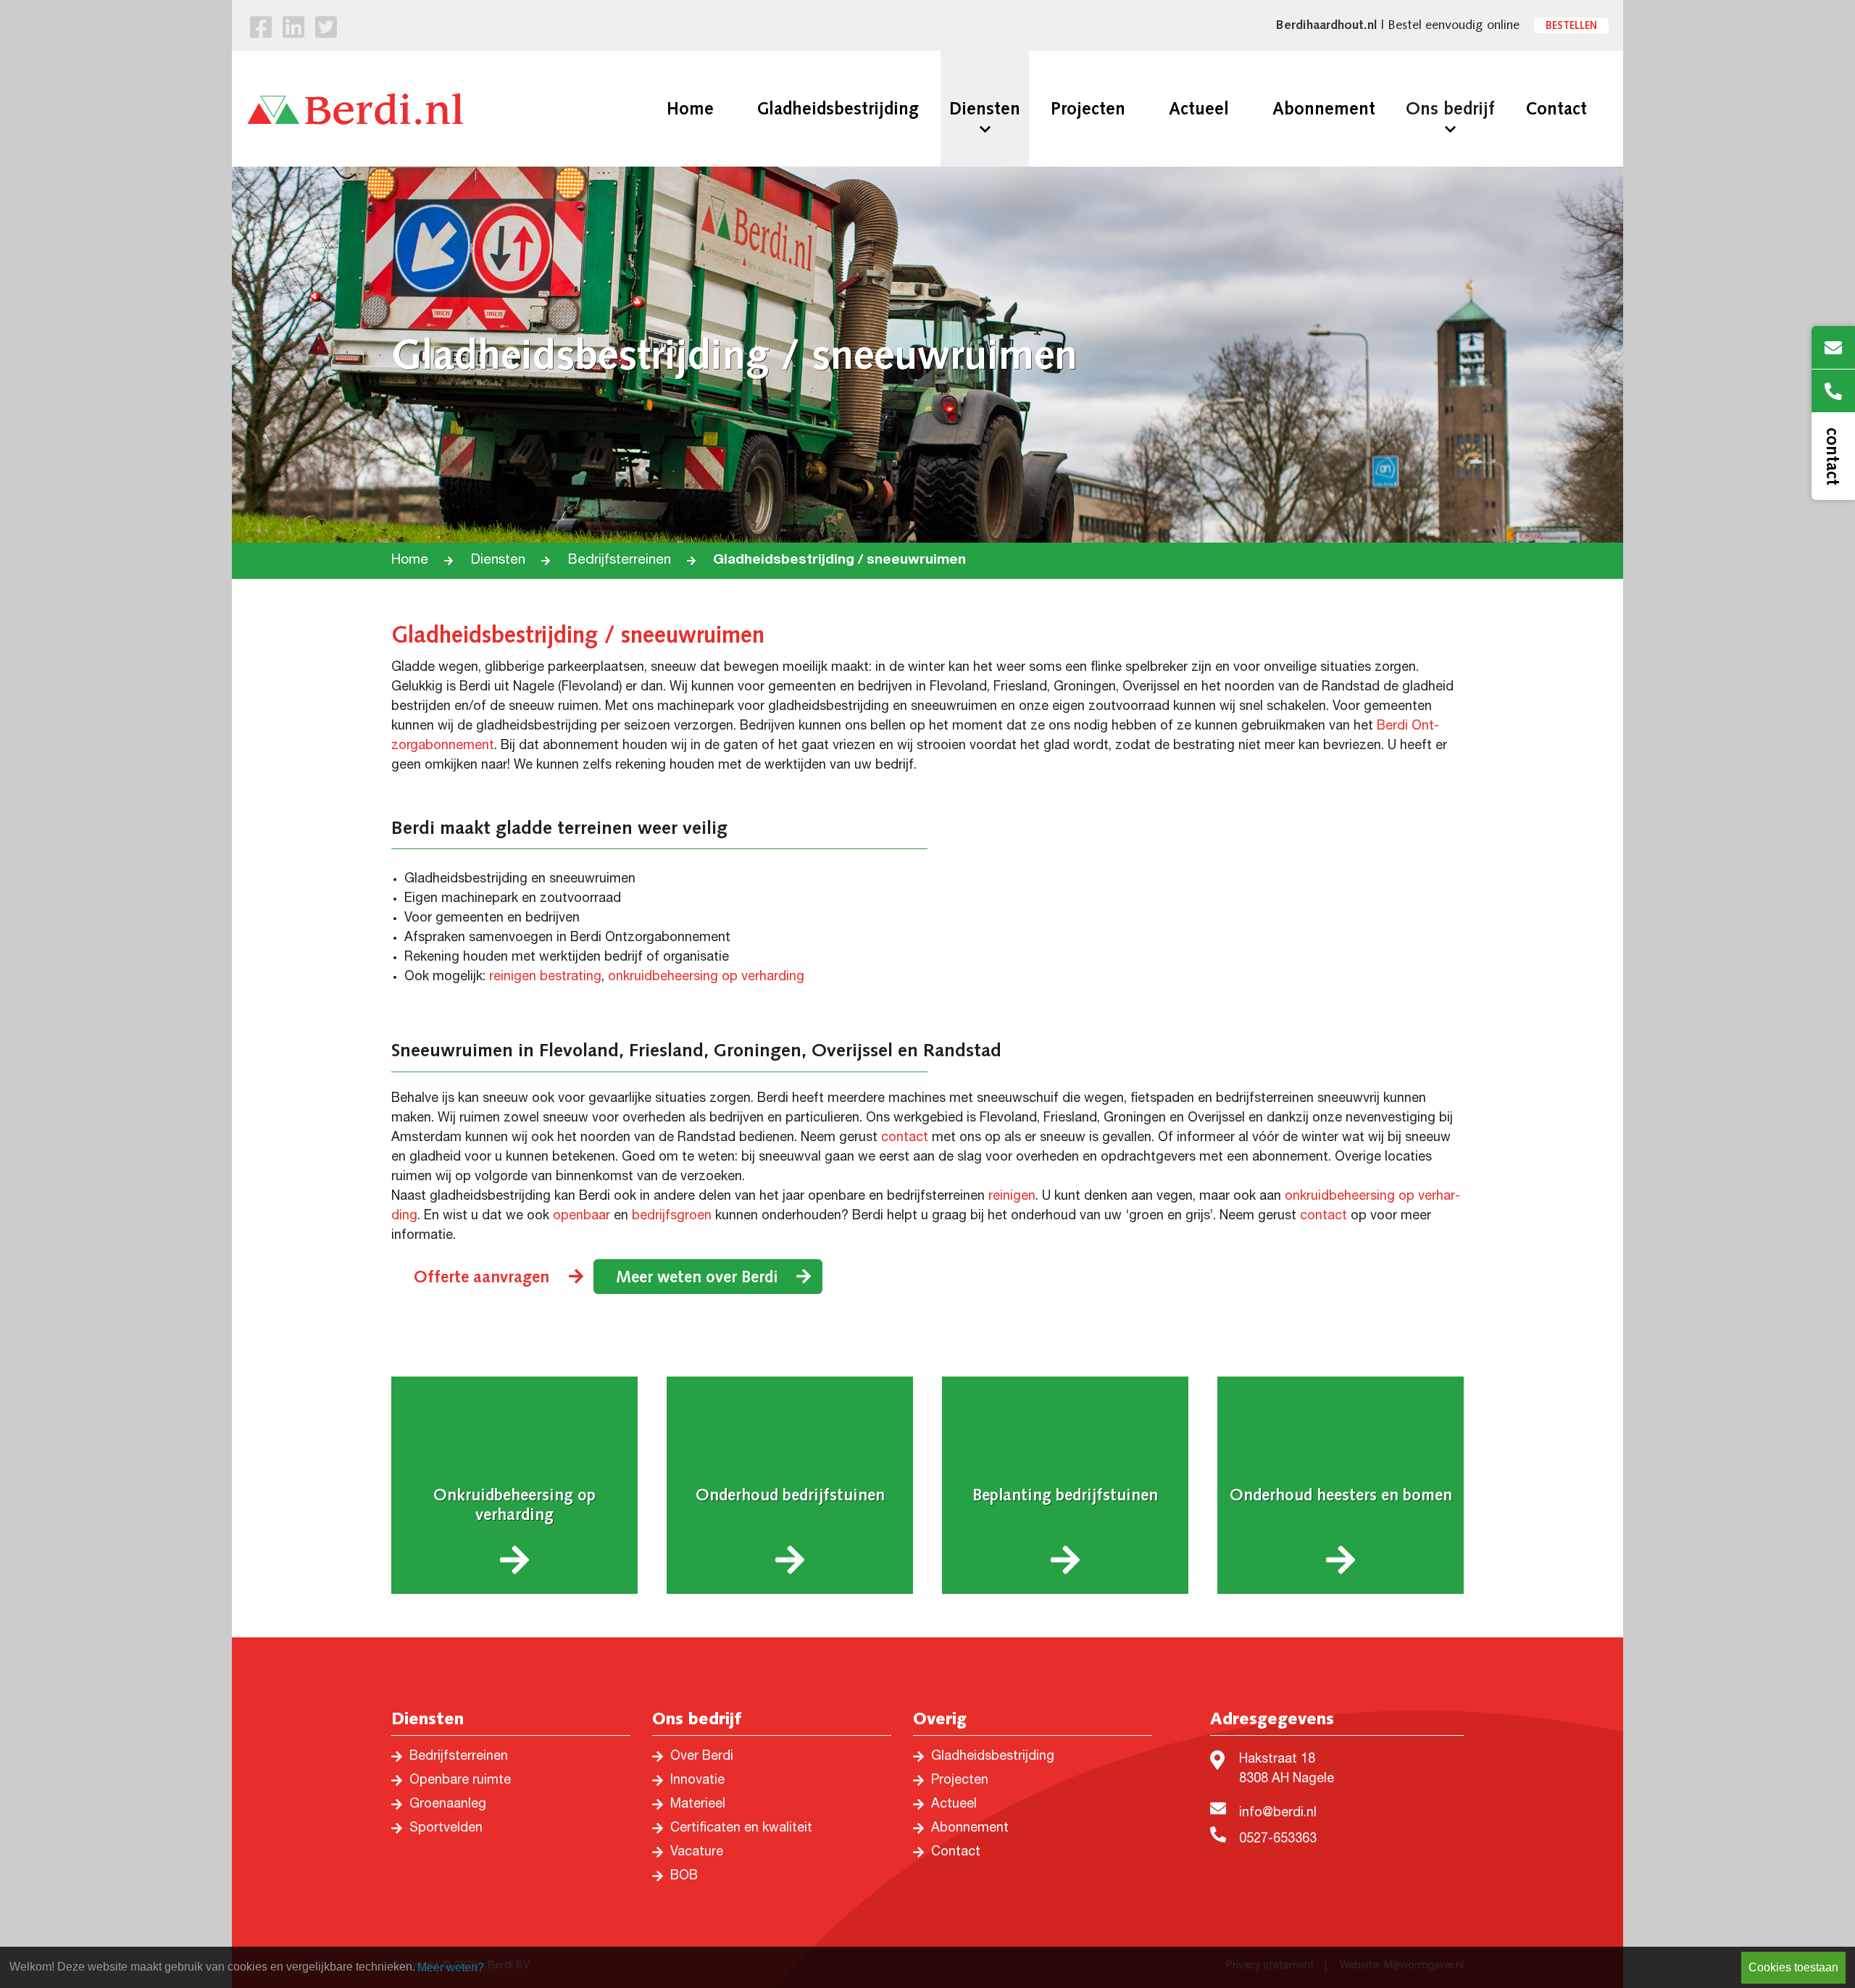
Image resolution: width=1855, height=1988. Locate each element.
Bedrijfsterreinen (620, 560)
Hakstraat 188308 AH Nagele (1287, 1770)
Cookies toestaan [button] (1793, 1967)
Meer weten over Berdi (697, 1277)
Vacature (697, 1853)
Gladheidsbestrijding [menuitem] (838, 109)
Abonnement (970, 1829)
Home (410, 560)
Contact (956, 1853)
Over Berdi (702, 1757)
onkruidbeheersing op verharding (706, 977)
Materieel (698, 1805)
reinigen (1012, 1197)
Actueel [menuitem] (1199, 109)
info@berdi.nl (1278, 1813)
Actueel (954, 1805)
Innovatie (697, 1781)
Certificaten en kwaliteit (741, 1829)
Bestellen (1571, 25)
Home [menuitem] (690, 109)
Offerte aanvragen (482, 1277)
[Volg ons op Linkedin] (293, 30)
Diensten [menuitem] (985, 109)
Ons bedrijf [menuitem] (1450, 109)
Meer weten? (451, 1967)
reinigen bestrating (545, 977)
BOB (684, 1876)
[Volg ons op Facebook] (261, 30)
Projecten (960, 1781)
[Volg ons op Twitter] (326, 30)
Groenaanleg (448, 1805)
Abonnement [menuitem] (1324, 109)
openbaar (581, 1216)
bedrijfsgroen (672, 1216)
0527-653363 (1278, 1839)
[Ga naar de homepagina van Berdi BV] (355, 109)
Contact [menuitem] (1556, 109)
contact (905, 1138)
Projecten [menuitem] (1088, 109)
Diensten (498, 560)
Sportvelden (446, 1829)
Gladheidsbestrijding (993, 1757)
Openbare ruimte (460, 1781)
